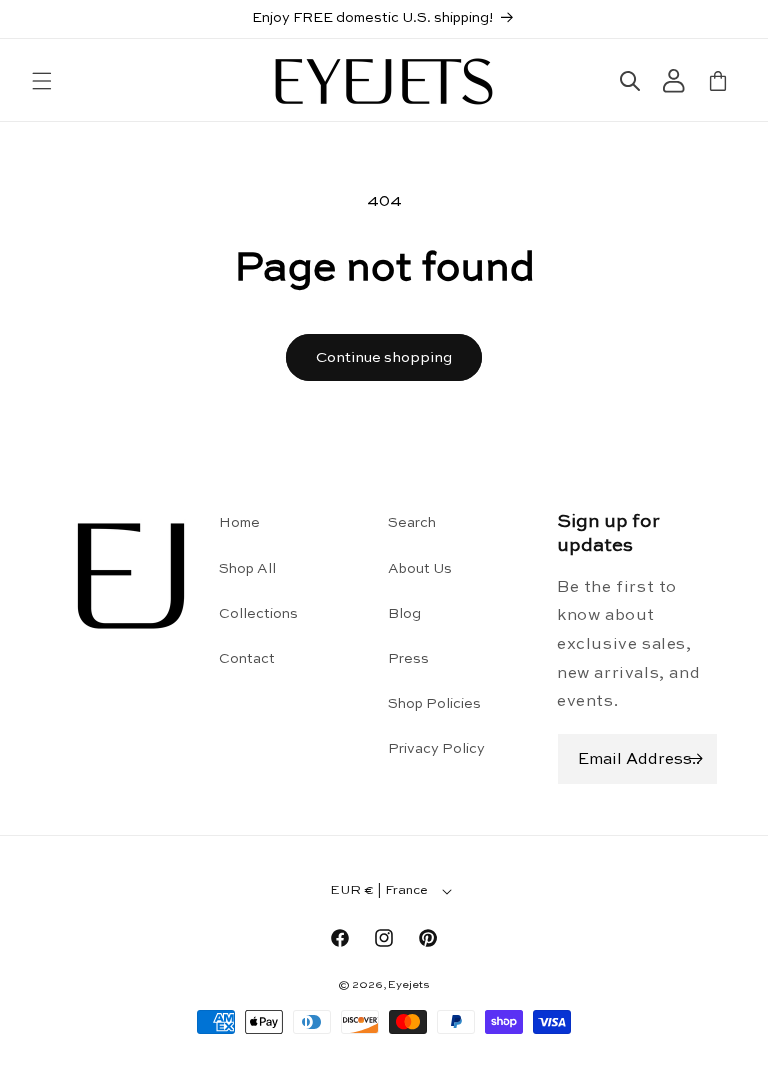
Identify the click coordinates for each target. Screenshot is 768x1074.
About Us (420, 569)
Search (412, 523)
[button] (42, 81)
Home (239, 523)
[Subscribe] (695, 759)
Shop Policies (434, 704)
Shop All (247, 569)
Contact (247, 659)
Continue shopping (384, 357)
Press (408, 659)
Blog (404, 614)
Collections (258, 614)
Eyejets (409, 985)
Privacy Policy (436, 749)
